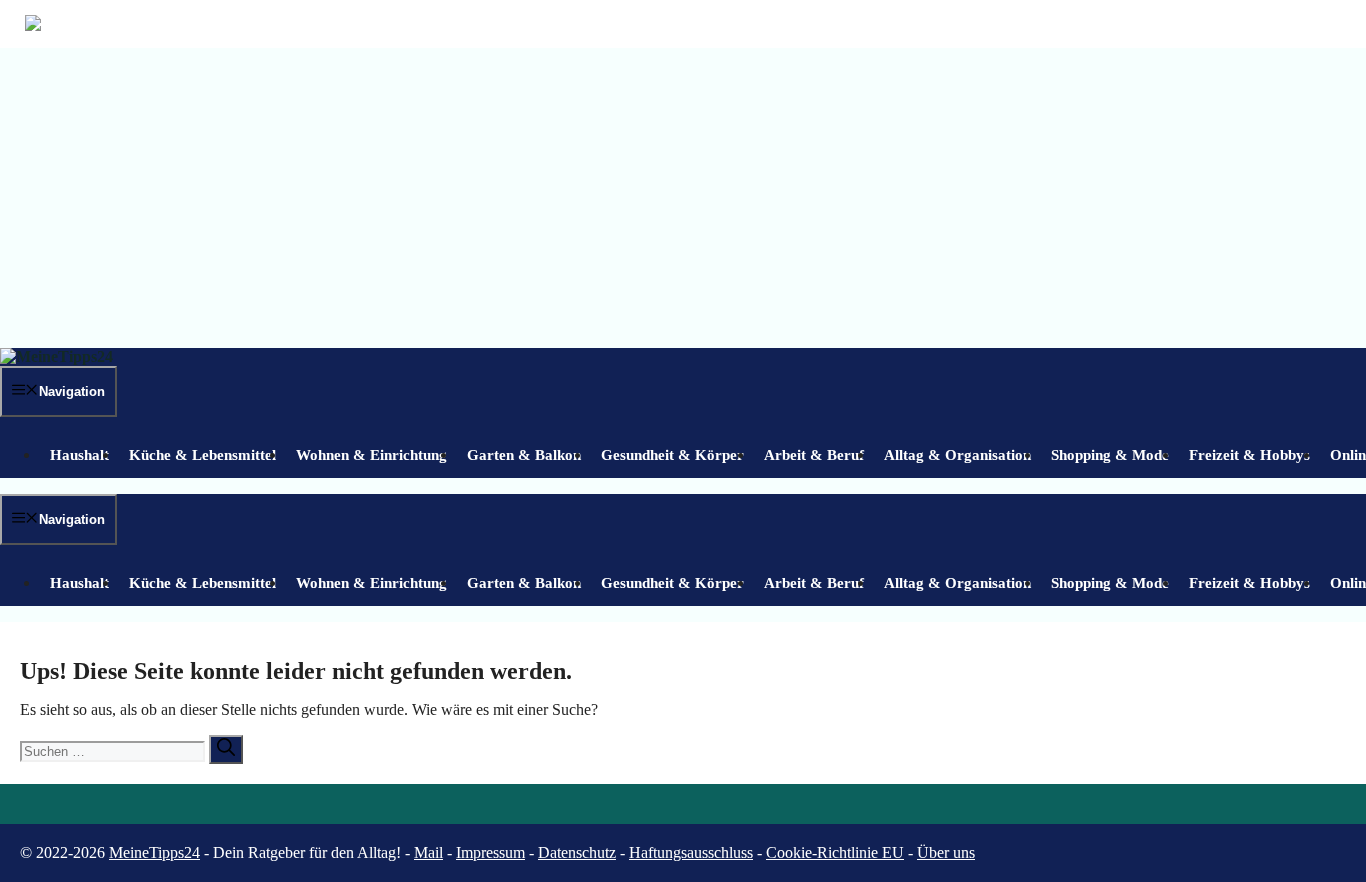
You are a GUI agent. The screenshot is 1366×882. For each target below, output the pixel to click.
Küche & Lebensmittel (202, 455)
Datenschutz (577, 852)
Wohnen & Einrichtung (371, 455)
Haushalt (79, 455)
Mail (428, 852)
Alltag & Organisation (957, 455)
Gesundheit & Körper (672, 455)
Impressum (490, 852)
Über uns (946, 852)
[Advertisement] (683, 198)
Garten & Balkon (524, 455)
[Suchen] (226, 749)
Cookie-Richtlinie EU (835, 852)
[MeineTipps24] (56, 356)
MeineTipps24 (154, 852)
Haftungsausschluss (691, 852)
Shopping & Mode (1110, 455)
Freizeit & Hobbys (1249, 455)
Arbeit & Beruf (814, 455)
